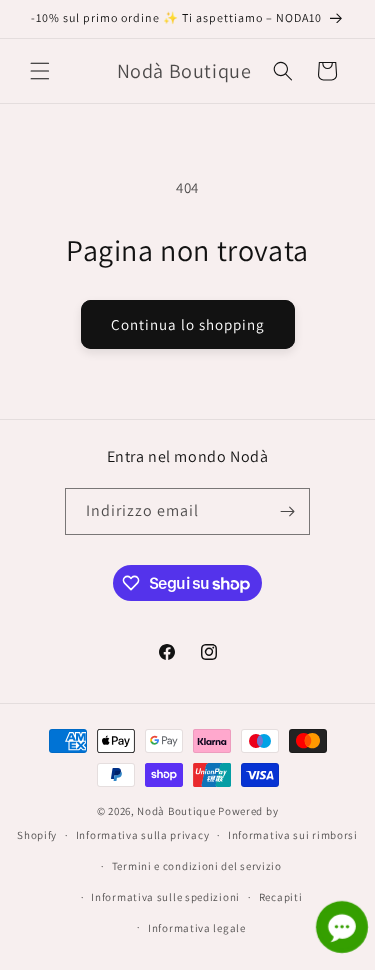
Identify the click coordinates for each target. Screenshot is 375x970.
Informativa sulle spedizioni (165, 897)
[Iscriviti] (287, 511)
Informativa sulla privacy (143, 835)
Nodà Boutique (176, 811)
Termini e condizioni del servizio (197, 866)
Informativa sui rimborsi (293, 835)
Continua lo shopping (188, 324)
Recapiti (281, 897)
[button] (40, 71)
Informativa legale (197, 928)
